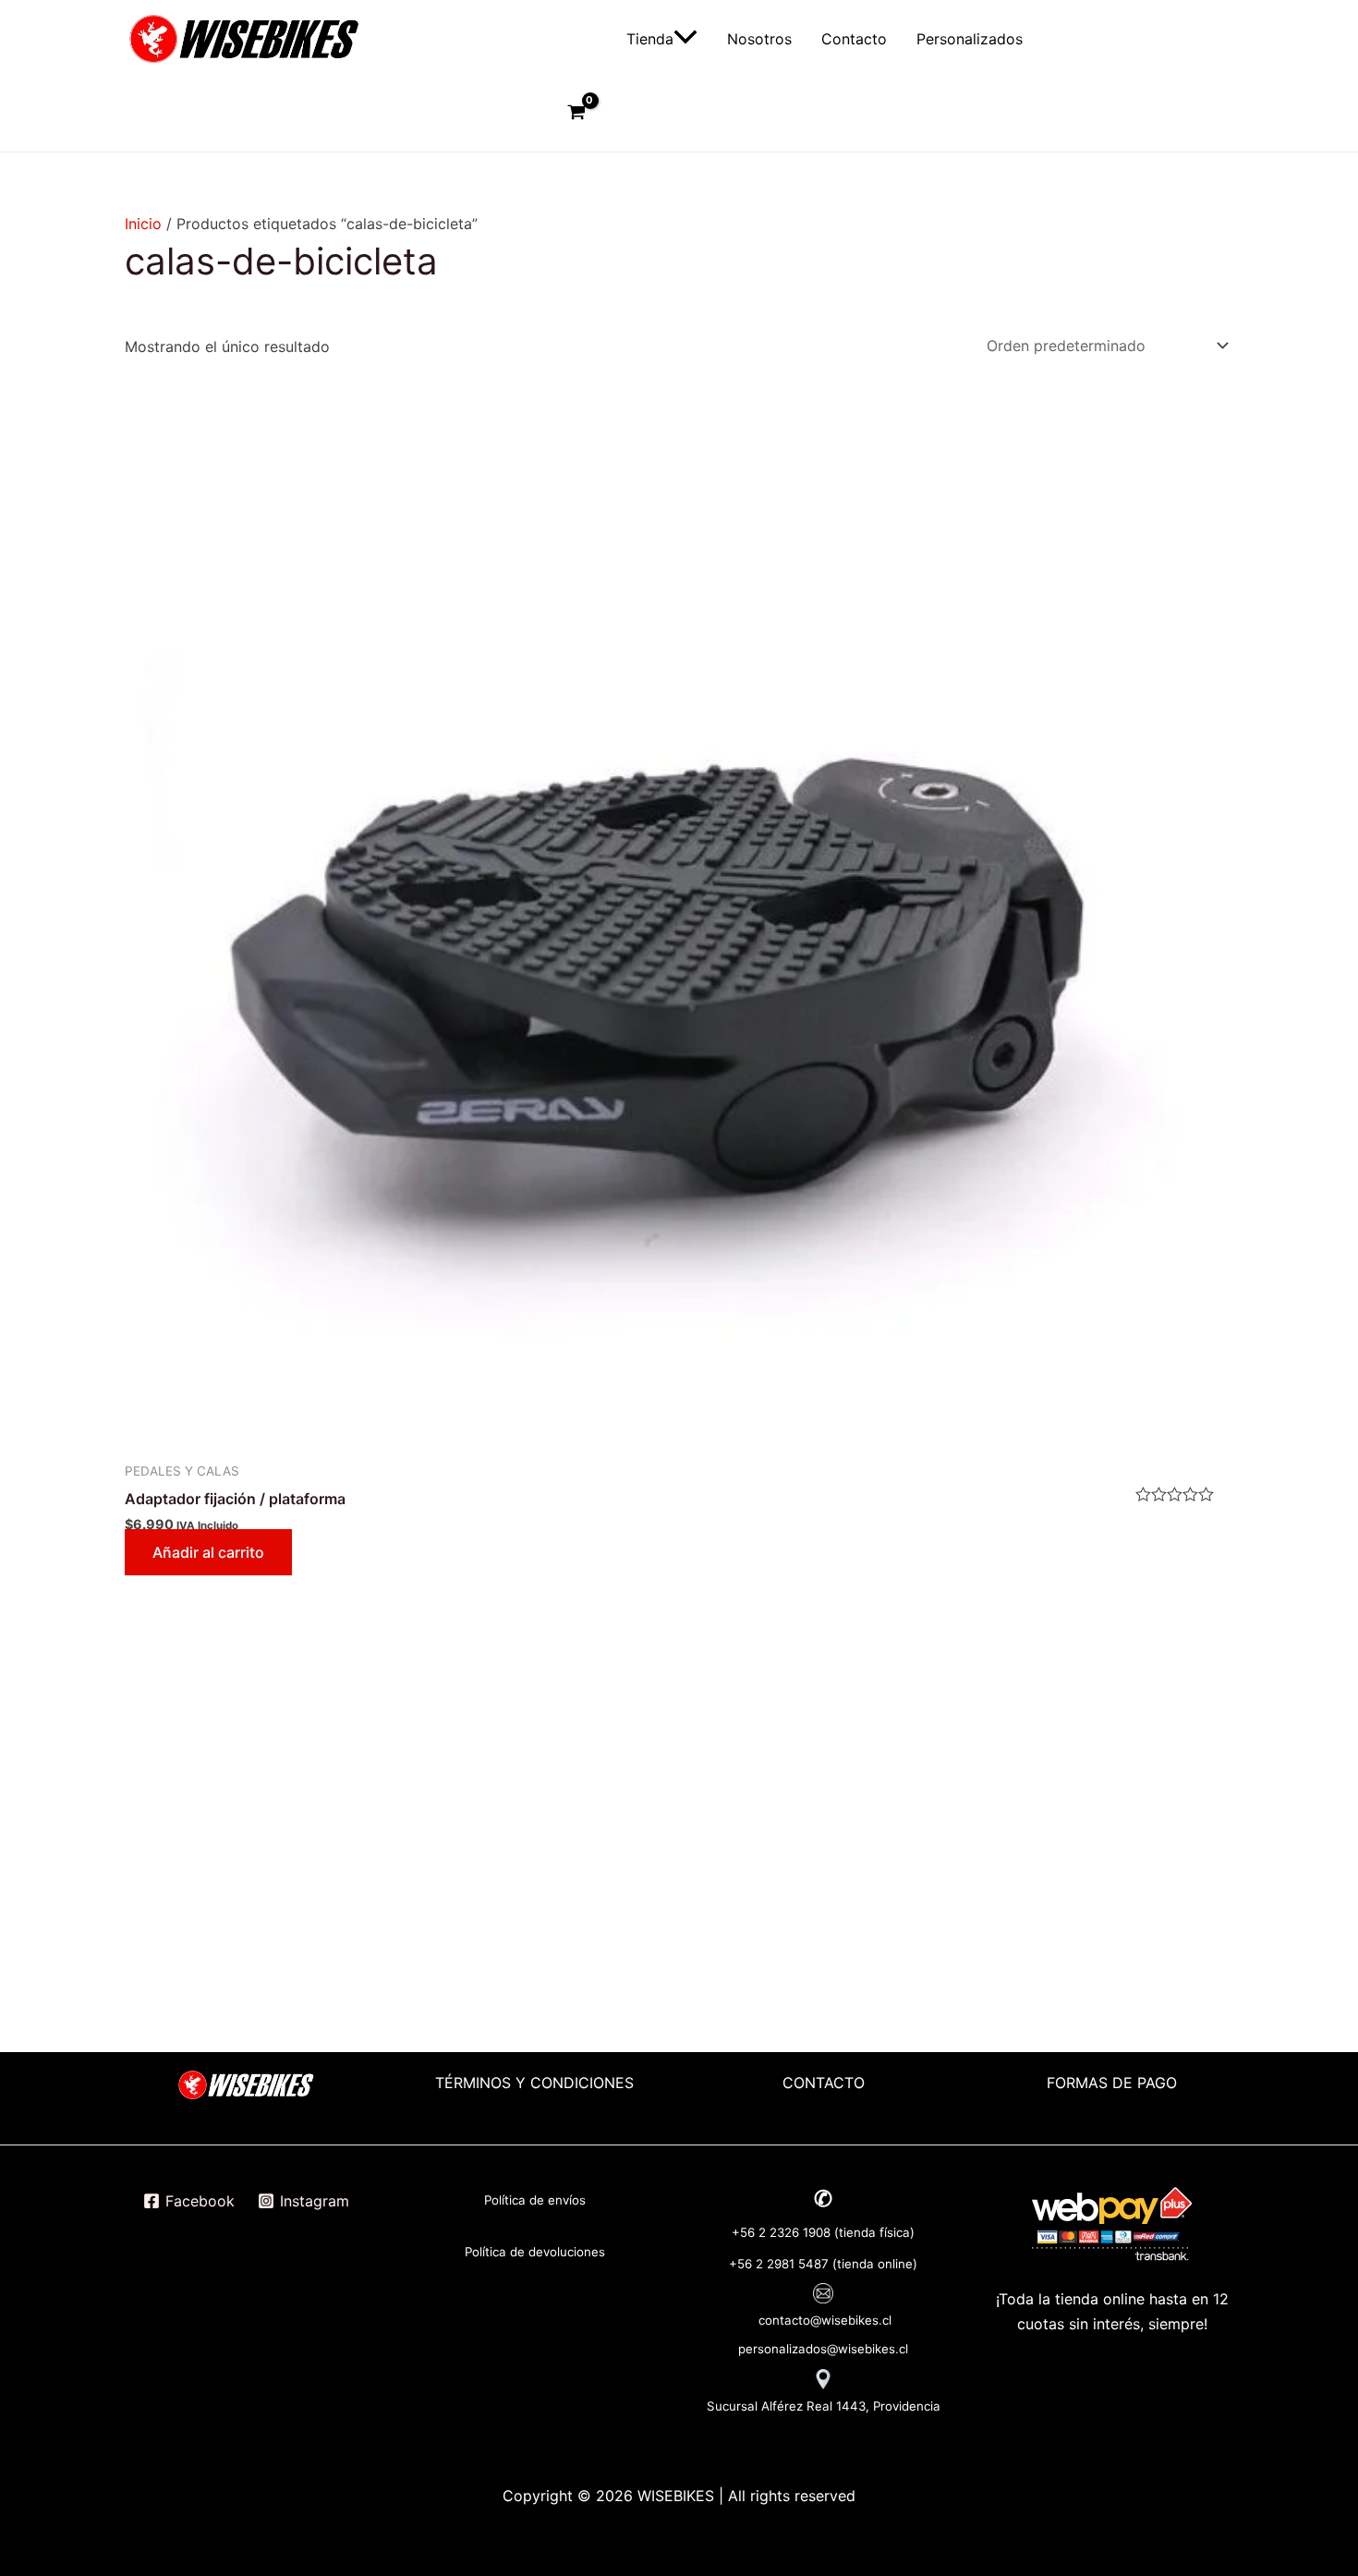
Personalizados (970, 39)
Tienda (650, 39)
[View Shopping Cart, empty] (576, 115)
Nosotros (759, 39)
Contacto (854, 39)
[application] (685, 39)
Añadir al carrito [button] (208, 1552)
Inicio (143, 224)
